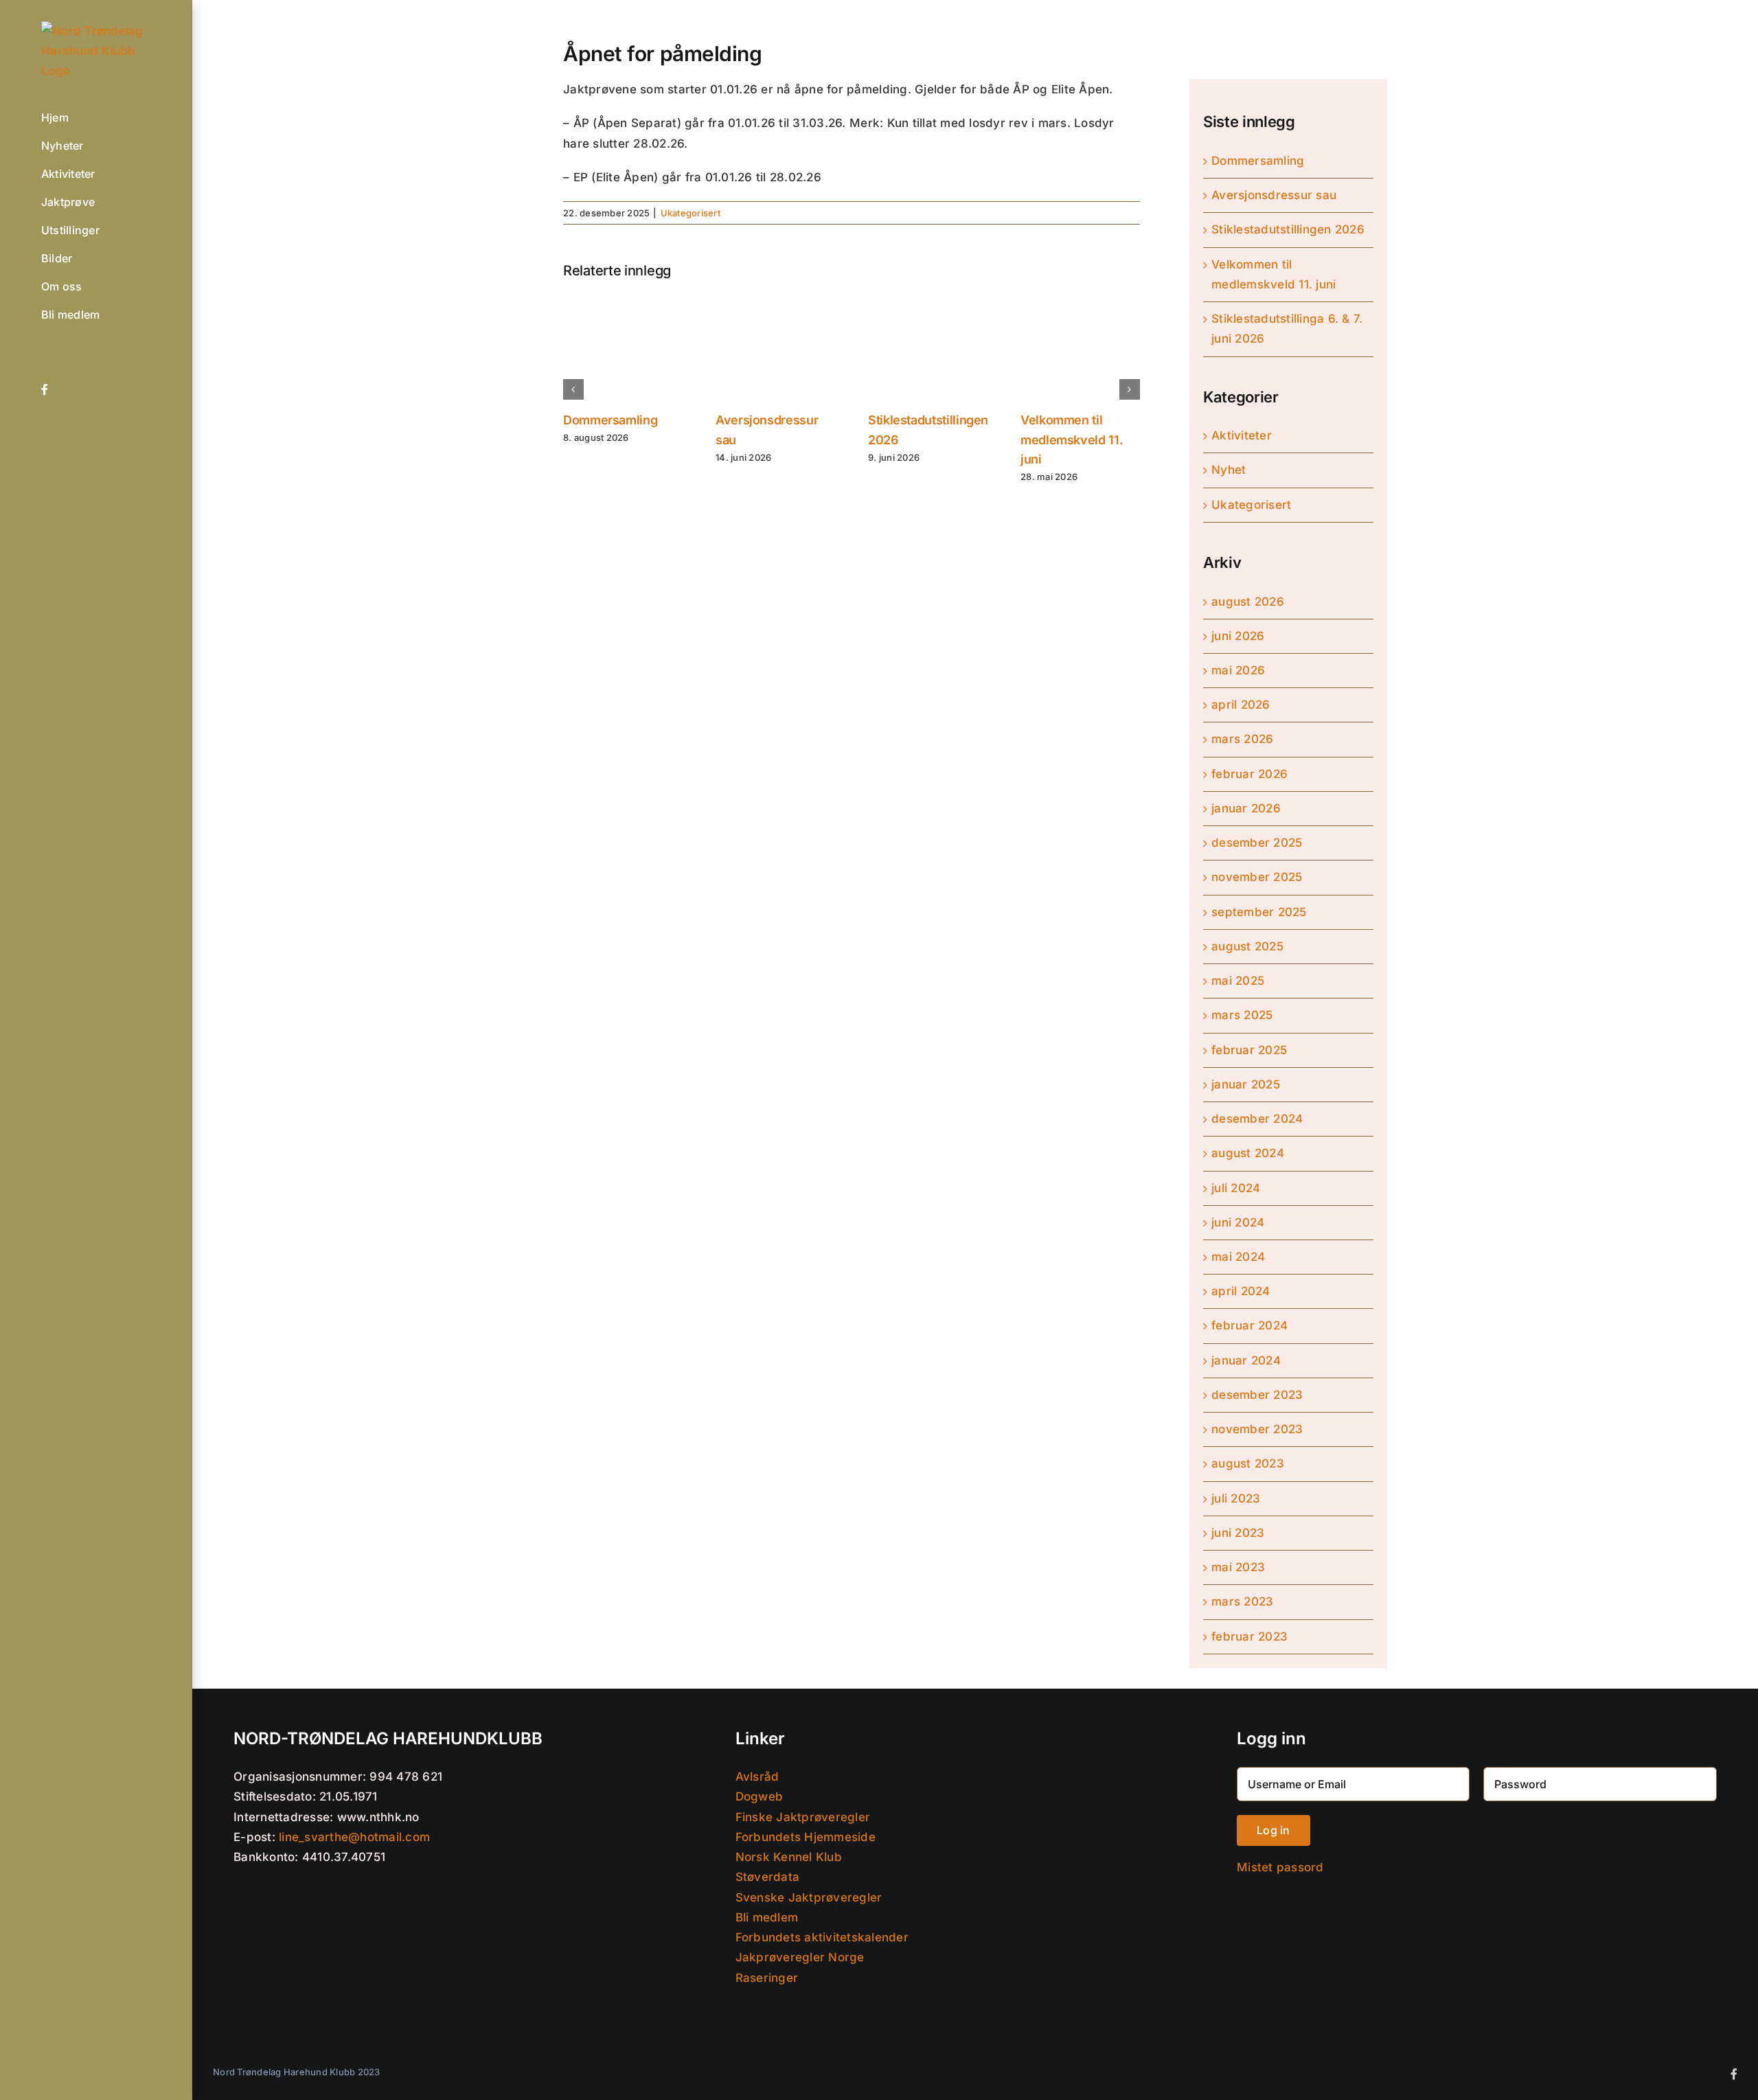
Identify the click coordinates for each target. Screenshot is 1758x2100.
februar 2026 (1249, 774)
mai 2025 (1238, 981)
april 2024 (1241, 1291)
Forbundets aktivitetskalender (822, 1937)
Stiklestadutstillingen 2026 (1288, 229)
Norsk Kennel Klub (789, 1857)
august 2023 (1248, 1463)
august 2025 (1247, 946)
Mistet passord (1280, 1867)
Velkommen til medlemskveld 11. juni (1072, 440)
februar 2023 (1249, 1636)
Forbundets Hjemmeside (806, 1837)
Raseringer (767, 1978)
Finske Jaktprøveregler (803, 1817)
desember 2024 (1257, 1119)
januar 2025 (1246, 1084)
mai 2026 (1238, 670)
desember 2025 (1257, 843)
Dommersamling (610, 420)
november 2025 (1257, 877)
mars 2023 (1242, 1601)
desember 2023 (1257, 1395)
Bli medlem (767, 1917)
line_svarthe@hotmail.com (354, 1837)
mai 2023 (1238, 1567)
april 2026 (1241, 705)
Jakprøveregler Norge (800, 1957)
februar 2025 (1249, 1050)
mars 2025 (1242, 1015)
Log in (1273, 1830)
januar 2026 (1246, 808)
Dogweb (760, 1796)
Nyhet (1229, 470)
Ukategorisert (690, 213)
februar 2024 (1249, 1325)
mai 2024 (1238, 1257)
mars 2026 (1242, 739)
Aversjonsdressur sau (1274, 195)
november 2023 (1257, 1429)
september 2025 (1259, 912)
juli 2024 (1236, 1188)
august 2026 (1248, 602)
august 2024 (1248, 1153)
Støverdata (768, 1877)
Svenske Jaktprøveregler (809, 1897)
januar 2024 (1246, 1360)
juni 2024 (1238, 1222)
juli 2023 (1236, 1498)
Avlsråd (757, 1777)
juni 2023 (1238, 1533)
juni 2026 (1238, 636)
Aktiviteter (1242, 435)
